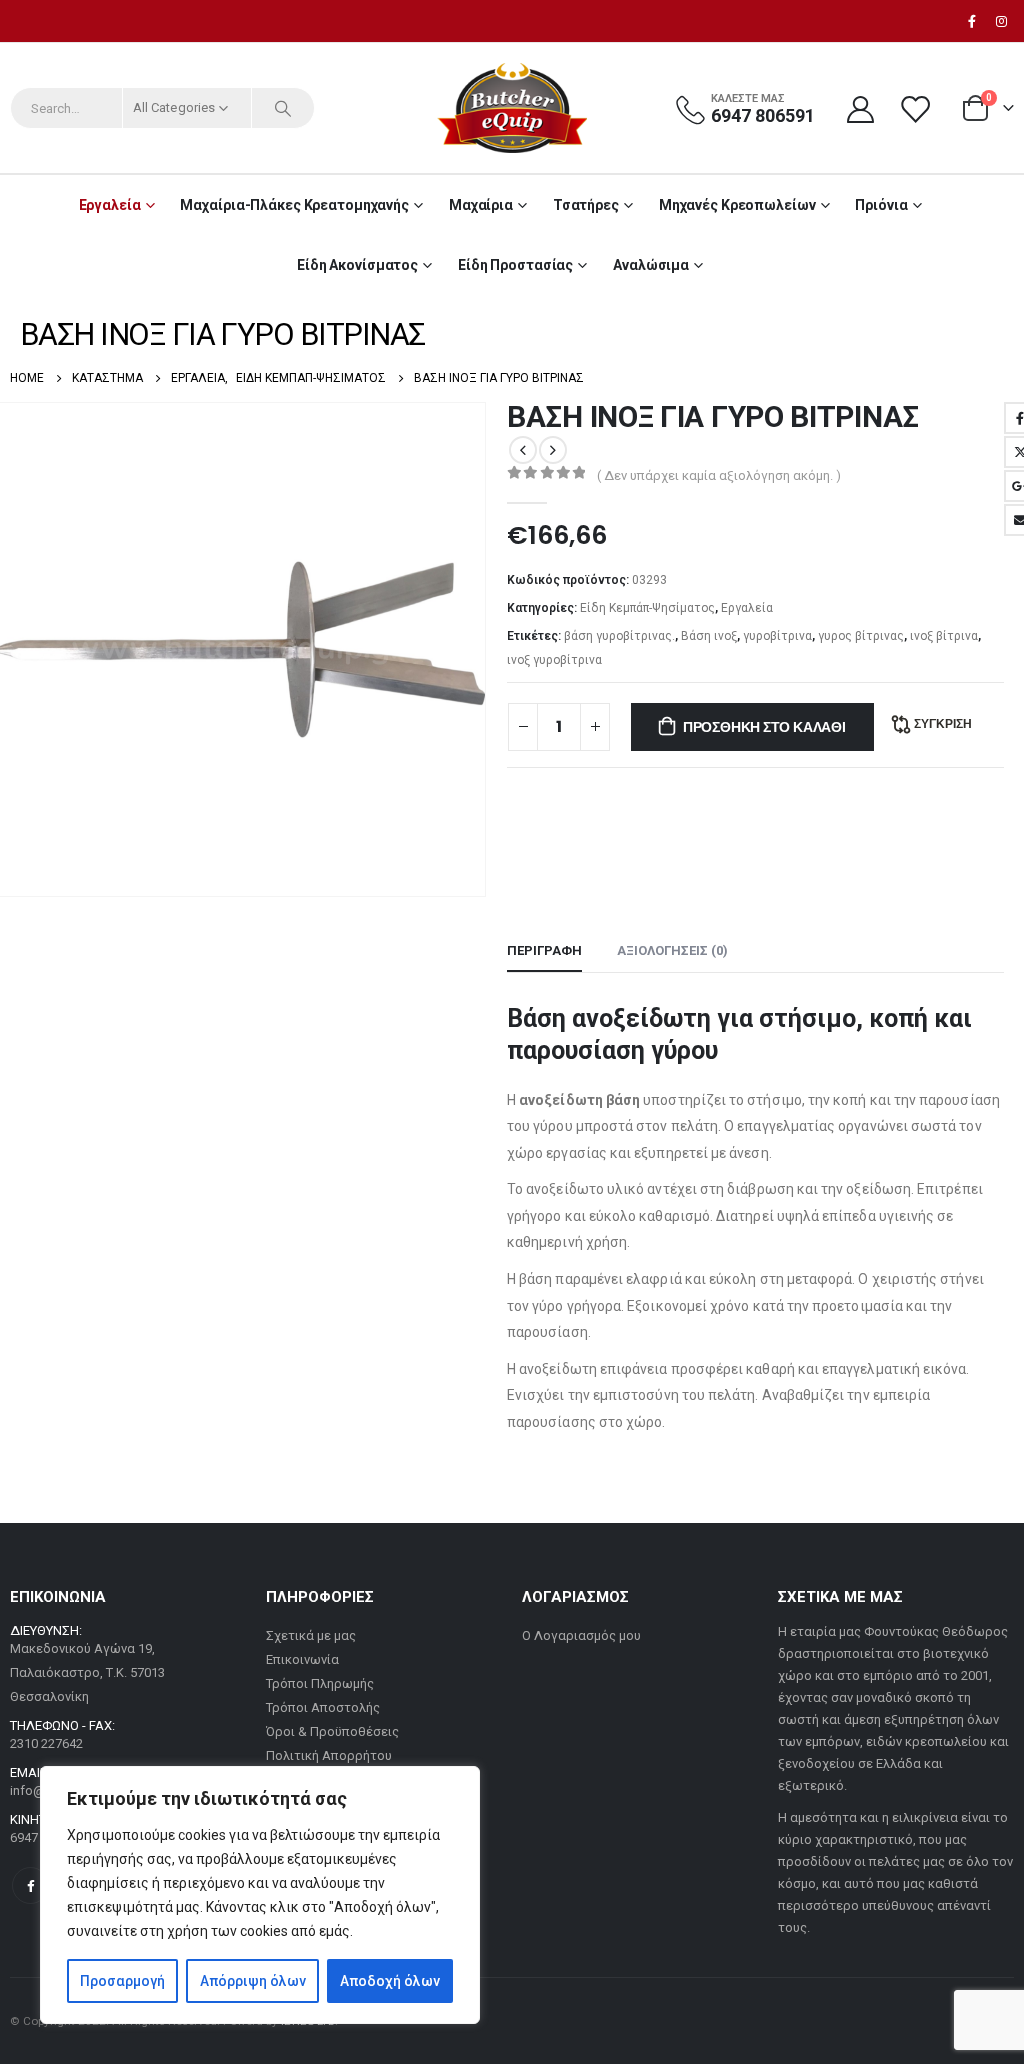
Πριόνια (881, 205)
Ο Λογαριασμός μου (581, 1635)
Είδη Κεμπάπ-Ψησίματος (647, 608)
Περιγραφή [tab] (544, 950)
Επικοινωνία (302, 1659)
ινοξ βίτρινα (944, 636)
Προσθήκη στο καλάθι (764, 727)
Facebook (30, 1885)
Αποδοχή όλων (390, 1981)
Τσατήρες (586, 205)
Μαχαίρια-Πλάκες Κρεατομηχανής (294, 205)
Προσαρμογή (122, 1981)
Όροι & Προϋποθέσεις (332, 1731)
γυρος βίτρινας (861, 636)
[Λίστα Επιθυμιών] (917, 108)
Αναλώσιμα (651, 265)
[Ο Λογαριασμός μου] (860, 108)
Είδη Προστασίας (515, 265)
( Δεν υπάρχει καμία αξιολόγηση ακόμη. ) (719, 475)
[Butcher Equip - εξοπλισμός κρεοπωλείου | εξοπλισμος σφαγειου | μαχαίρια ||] (512, 108)
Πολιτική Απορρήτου (329, 1755)
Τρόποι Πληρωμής (320, 1683)
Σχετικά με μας (311, 1635)
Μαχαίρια (481, 205)
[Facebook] (972, 21)
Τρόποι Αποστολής (323, 1707)
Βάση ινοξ (709, 636)
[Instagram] (1001, 21)
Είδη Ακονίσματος (357, 265)
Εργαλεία (110, 205)
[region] (260, 1895)
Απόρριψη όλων (253, 1981)
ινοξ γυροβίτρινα (554, 660)
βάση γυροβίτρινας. (619, 636)
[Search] (283, 108)
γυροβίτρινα (777, 636)
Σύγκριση (943, 723)
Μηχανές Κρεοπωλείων (737, 205)
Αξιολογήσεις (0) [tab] (672, 950)
